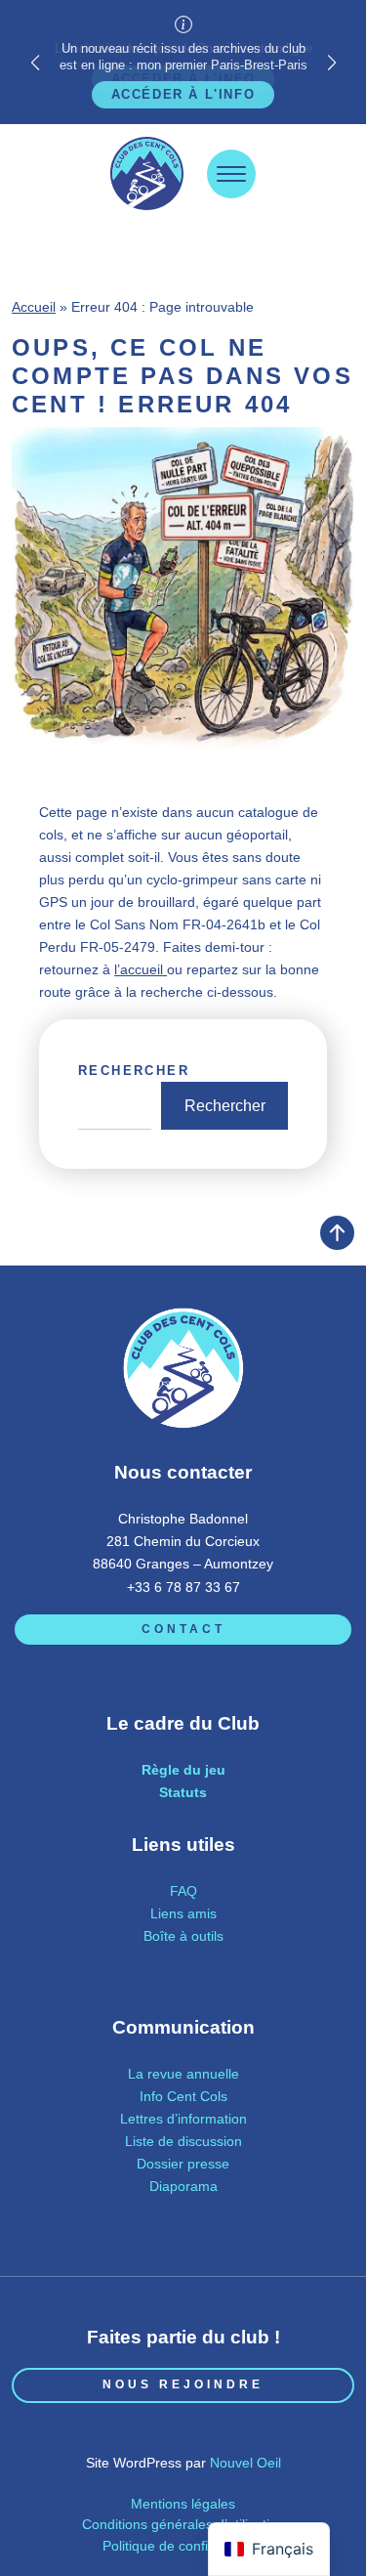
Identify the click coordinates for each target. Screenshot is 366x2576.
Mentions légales (183, 2504)
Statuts (183, 1792)
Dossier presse (183, 2164)
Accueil (34, 307)
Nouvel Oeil (245, 2463)
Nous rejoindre (183, 2384)
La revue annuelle (183, 2074)
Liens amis (183, 1913)
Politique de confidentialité (183, 2546)
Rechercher (134, 1071)
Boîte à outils (183, 1936)
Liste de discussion (183, 2141)
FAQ (183, 1891)
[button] (331, 63)
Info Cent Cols (183, 2096)
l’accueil (141, 969)
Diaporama (183, 2186)
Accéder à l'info (183, 94)
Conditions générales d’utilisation (183, 2524)
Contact (183, 1629)
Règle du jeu (183, 1770)
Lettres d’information (183, 2119)
